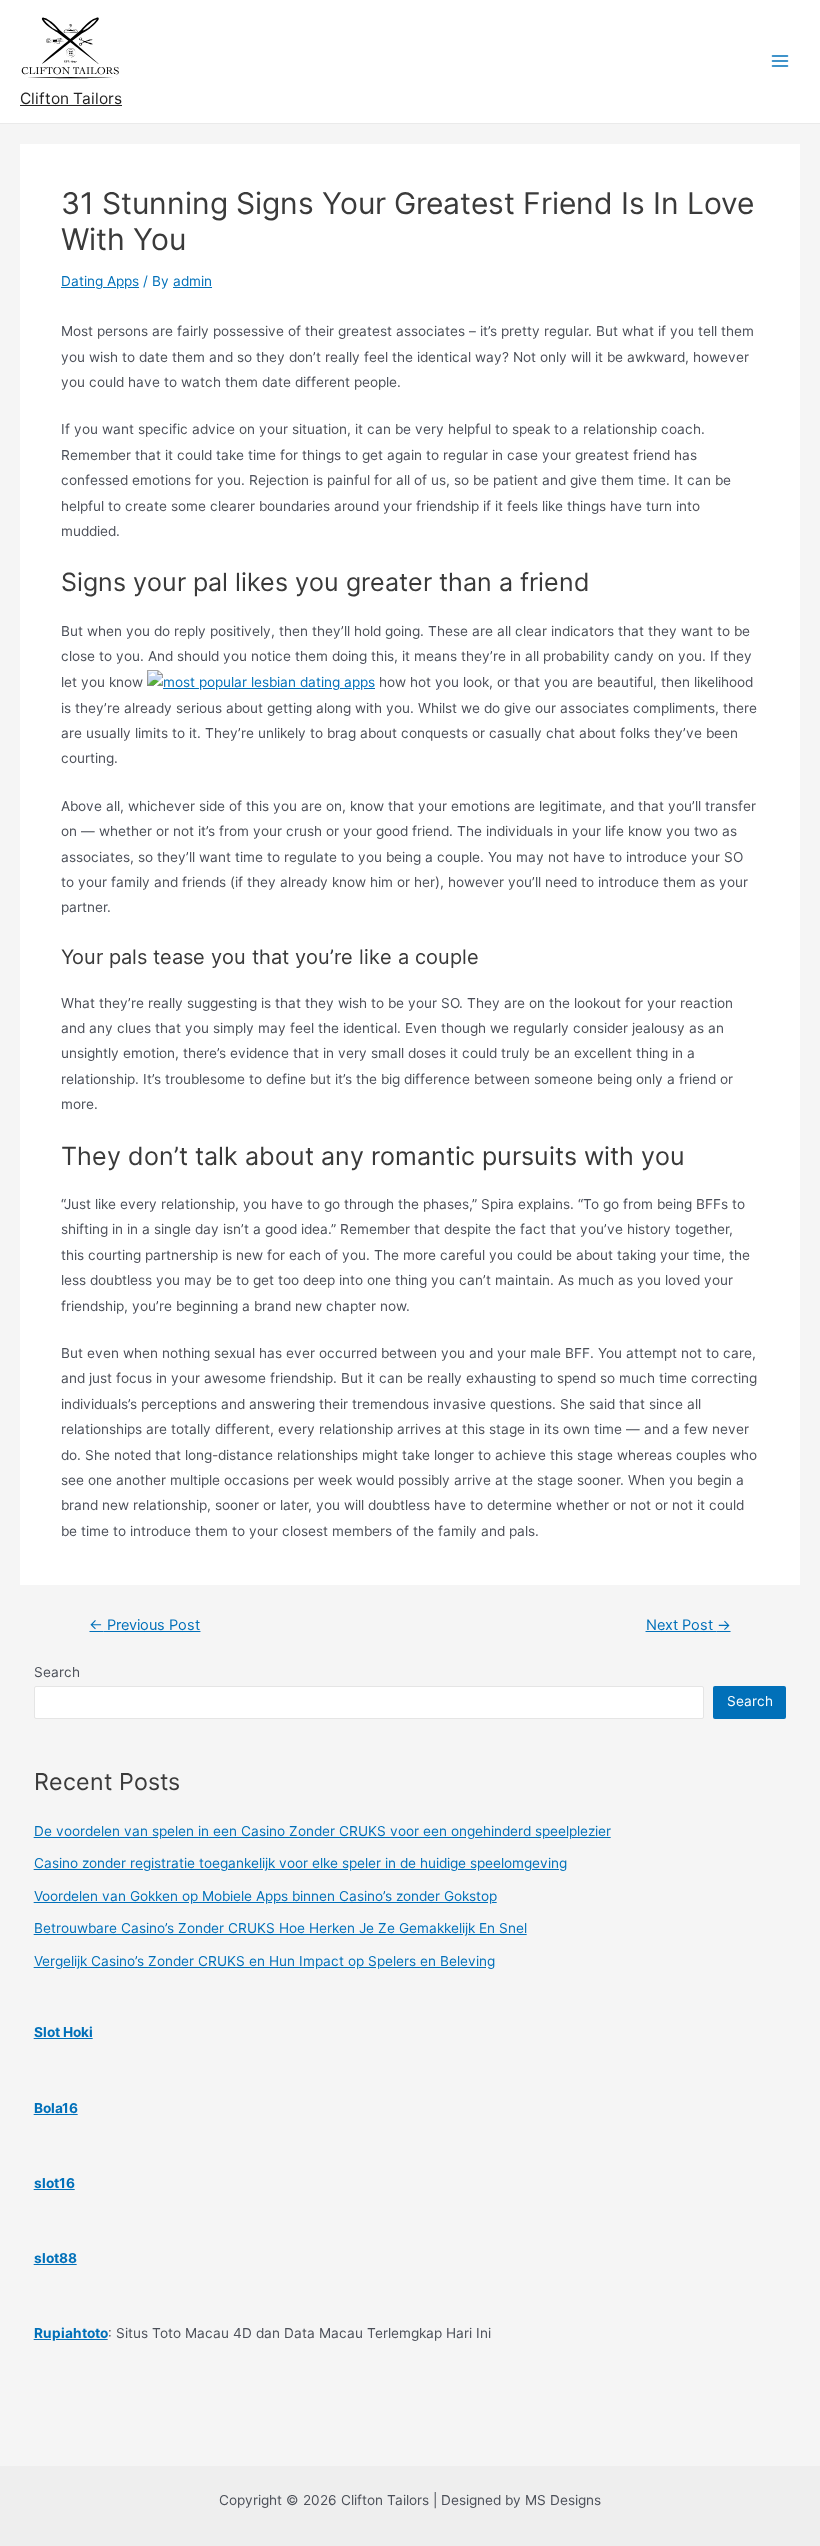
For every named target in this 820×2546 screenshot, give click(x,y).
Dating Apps (100, 281)
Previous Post (144, 1625)
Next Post (688, 1625)
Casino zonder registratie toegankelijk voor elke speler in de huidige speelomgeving (300, 1863)
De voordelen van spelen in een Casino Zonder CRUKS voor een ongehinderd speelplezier (322, 1831)
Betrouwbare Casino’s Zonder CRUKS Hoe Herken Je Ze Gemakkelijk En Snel (280, 1928)
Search (57, 1672)
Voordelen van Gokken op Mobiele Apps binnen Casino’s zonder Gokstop (265, 1896)
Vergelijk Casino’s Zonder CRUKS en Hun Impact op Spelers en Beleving (264, 1961)
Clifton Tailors (71, 98)
